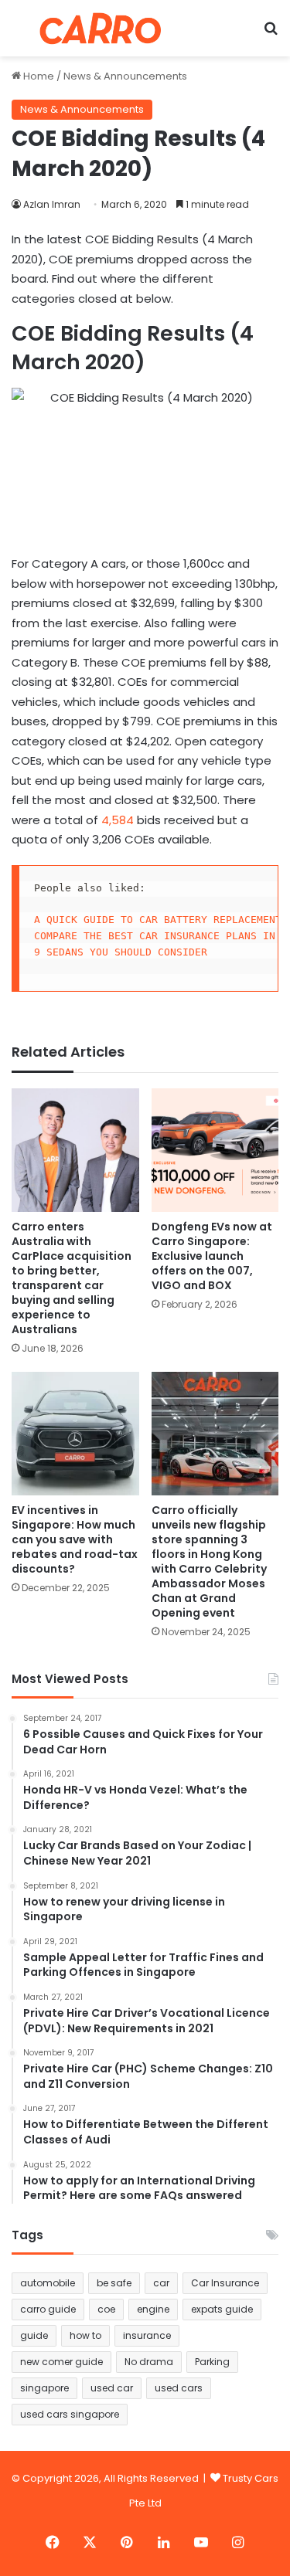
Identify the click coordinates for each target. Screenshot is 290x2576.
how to (85, 2335)
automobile (48, 2283)
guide (34, 2335)
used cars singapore (70, 2414)
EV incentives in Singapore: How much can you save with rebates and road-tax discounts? (75, 1539)
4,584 (119, 820)
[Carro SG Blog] (101, 28)
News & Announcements (125, 76)
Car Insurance (225, 2283)
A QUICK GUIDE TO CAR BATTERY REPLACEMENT (158, 920)
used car (112, 2388)
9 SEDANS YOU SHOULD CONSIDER (121, 952)
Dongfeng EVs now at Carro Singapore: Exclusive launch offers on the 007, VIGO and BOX (212, 1256)
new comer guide (61, 2362)
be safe (114, 2283)
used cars (179, 2388)
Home (38, 76)
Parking (212, 2362)
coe (106, 2309)
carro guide (48, 2309)
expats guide (222, 2309)
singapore (44, 2388)
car (161, 2283)
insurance (147, 2335)
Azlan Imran (52, 204)
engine (153, 2309)
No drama (149, 2362)
